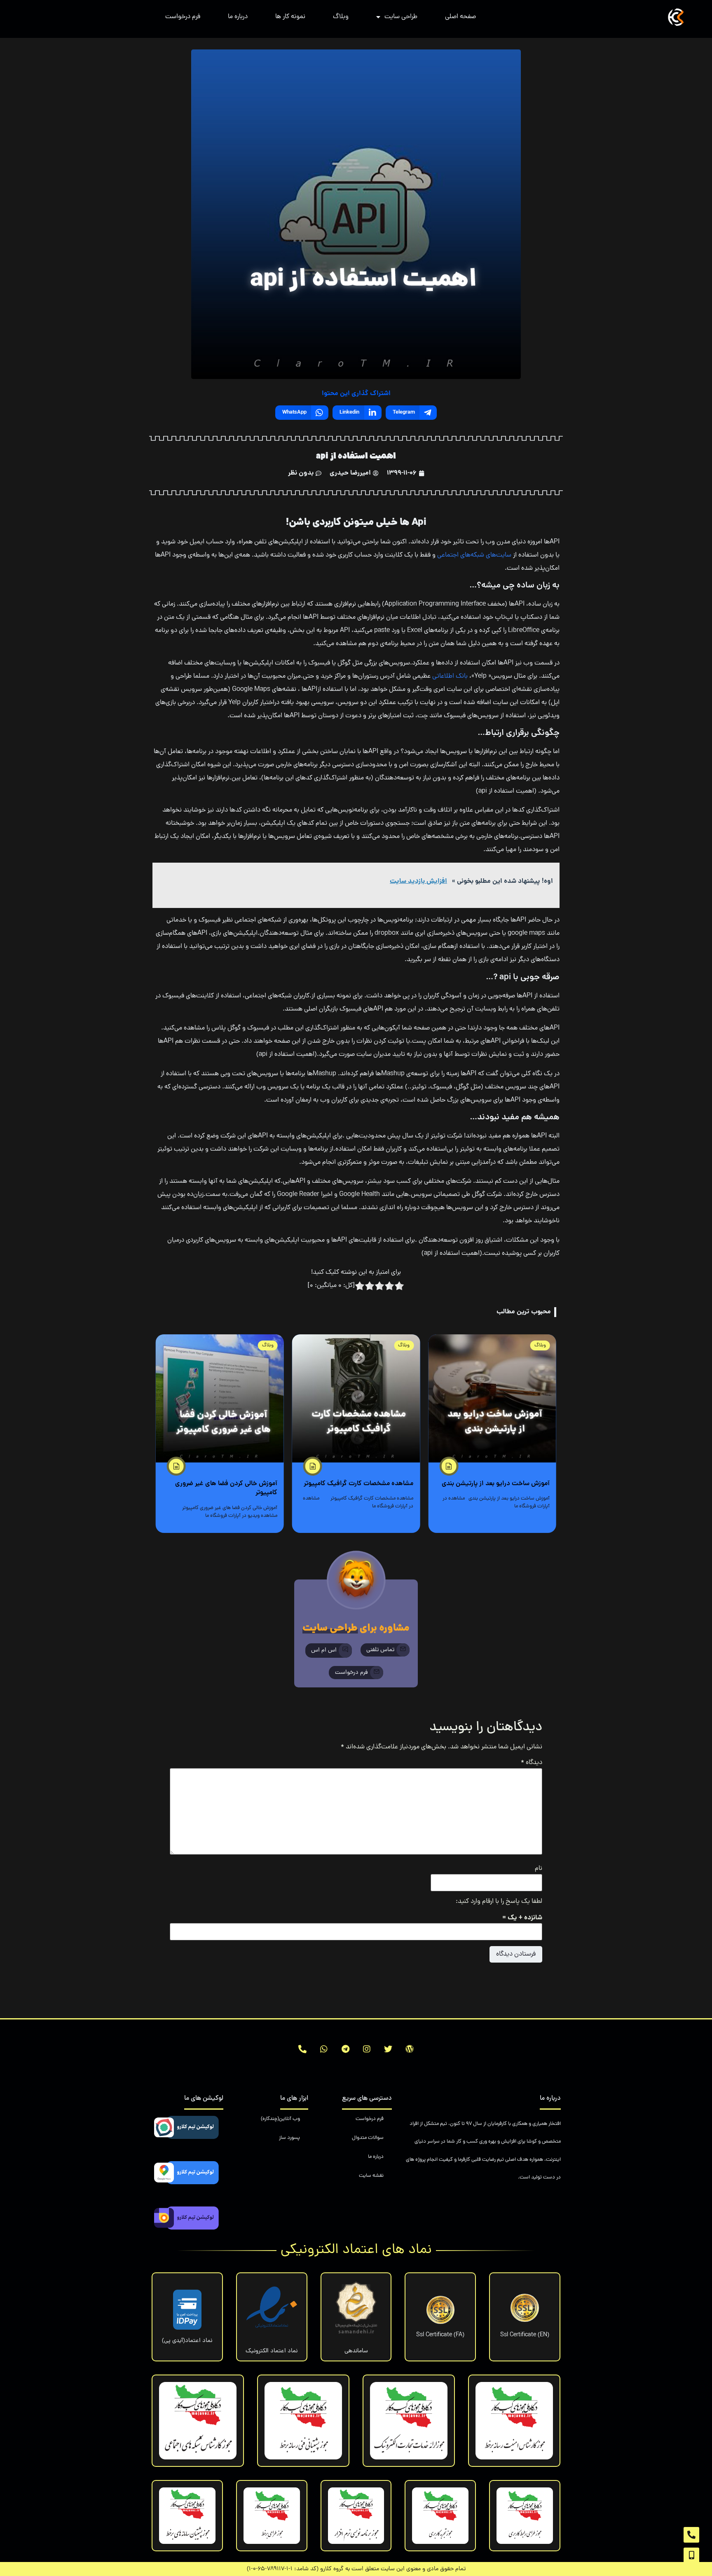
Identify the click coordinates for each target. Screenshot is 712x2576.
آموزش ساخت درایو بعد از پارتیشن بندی (496, 1484)
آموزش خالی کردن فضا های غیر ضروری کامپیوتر (226, 1488)
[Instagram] (367, 2049)
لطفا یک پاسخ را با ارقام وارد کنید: (499, 1902)
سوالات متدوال (368, 2138)
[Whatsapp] (324, 2049)
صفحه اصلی (460, 17)
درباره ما (238, 17)
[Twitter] (388, 2049)
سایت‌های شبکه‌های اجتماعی (474, 555)
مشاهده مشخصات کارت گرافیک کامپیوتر (358, 1484)
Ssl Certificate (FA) (440, 2335)
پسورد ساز (289, 2138)
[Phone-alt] (302, 2049)
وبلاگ (341, 17)
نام (539, 1869)
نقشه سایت (371, 2176)
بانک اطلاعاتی (451, 676)
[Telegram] (345, 2049)
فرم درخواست (183, 17)
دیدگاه (532, 1763)
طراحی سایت (401, 17)
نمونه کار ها (290, 17)
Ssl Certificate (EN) (525, 2335)
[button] (385, 1650)
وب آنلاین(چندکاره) (280, 2119)
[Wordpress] (410, 2049)
